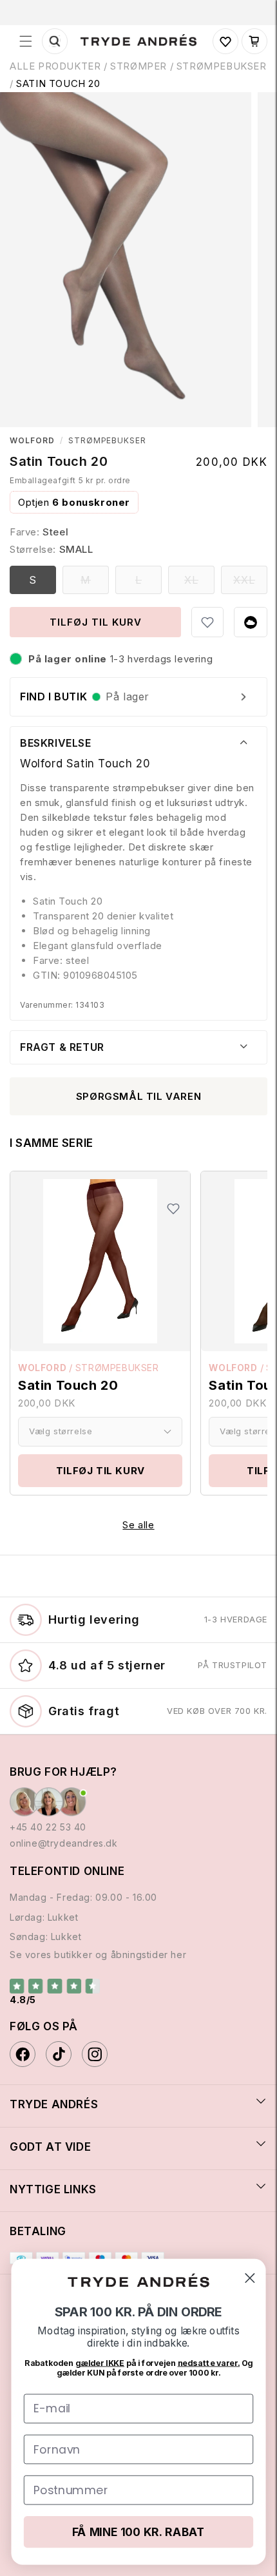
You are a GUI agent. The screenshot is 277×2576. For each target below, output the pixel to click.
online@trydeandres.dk (64, 1843)
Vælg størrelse (61, 1431)
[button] (26, 41)
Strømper (138, 66)
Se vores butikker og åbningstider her (98, 1955)
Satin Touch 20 (58, 83)
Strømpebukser (107, 441)
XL (199, 583)
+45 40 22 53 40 (48, 1827)
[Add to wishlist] (207, 622)
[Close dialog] (250, 2278)
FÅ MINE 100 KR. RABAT (138, 2532)
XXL (250, 583)
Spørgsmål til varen (138, 1096)
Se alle (138, 1525)
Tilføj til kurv (100, 1471)
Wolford (32, 441)
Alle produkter (55, 66)
